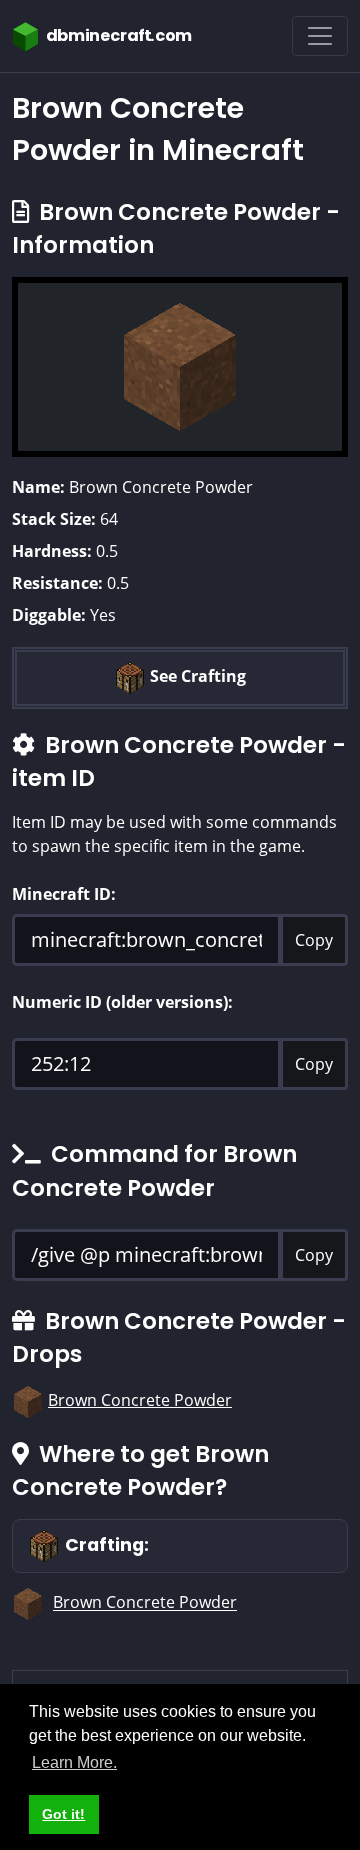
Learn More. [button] (74, 1762)
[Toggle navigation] (320, 36)
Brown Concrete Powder (140, 1400)
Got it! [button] (63, 1814)
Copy (314, 940)
